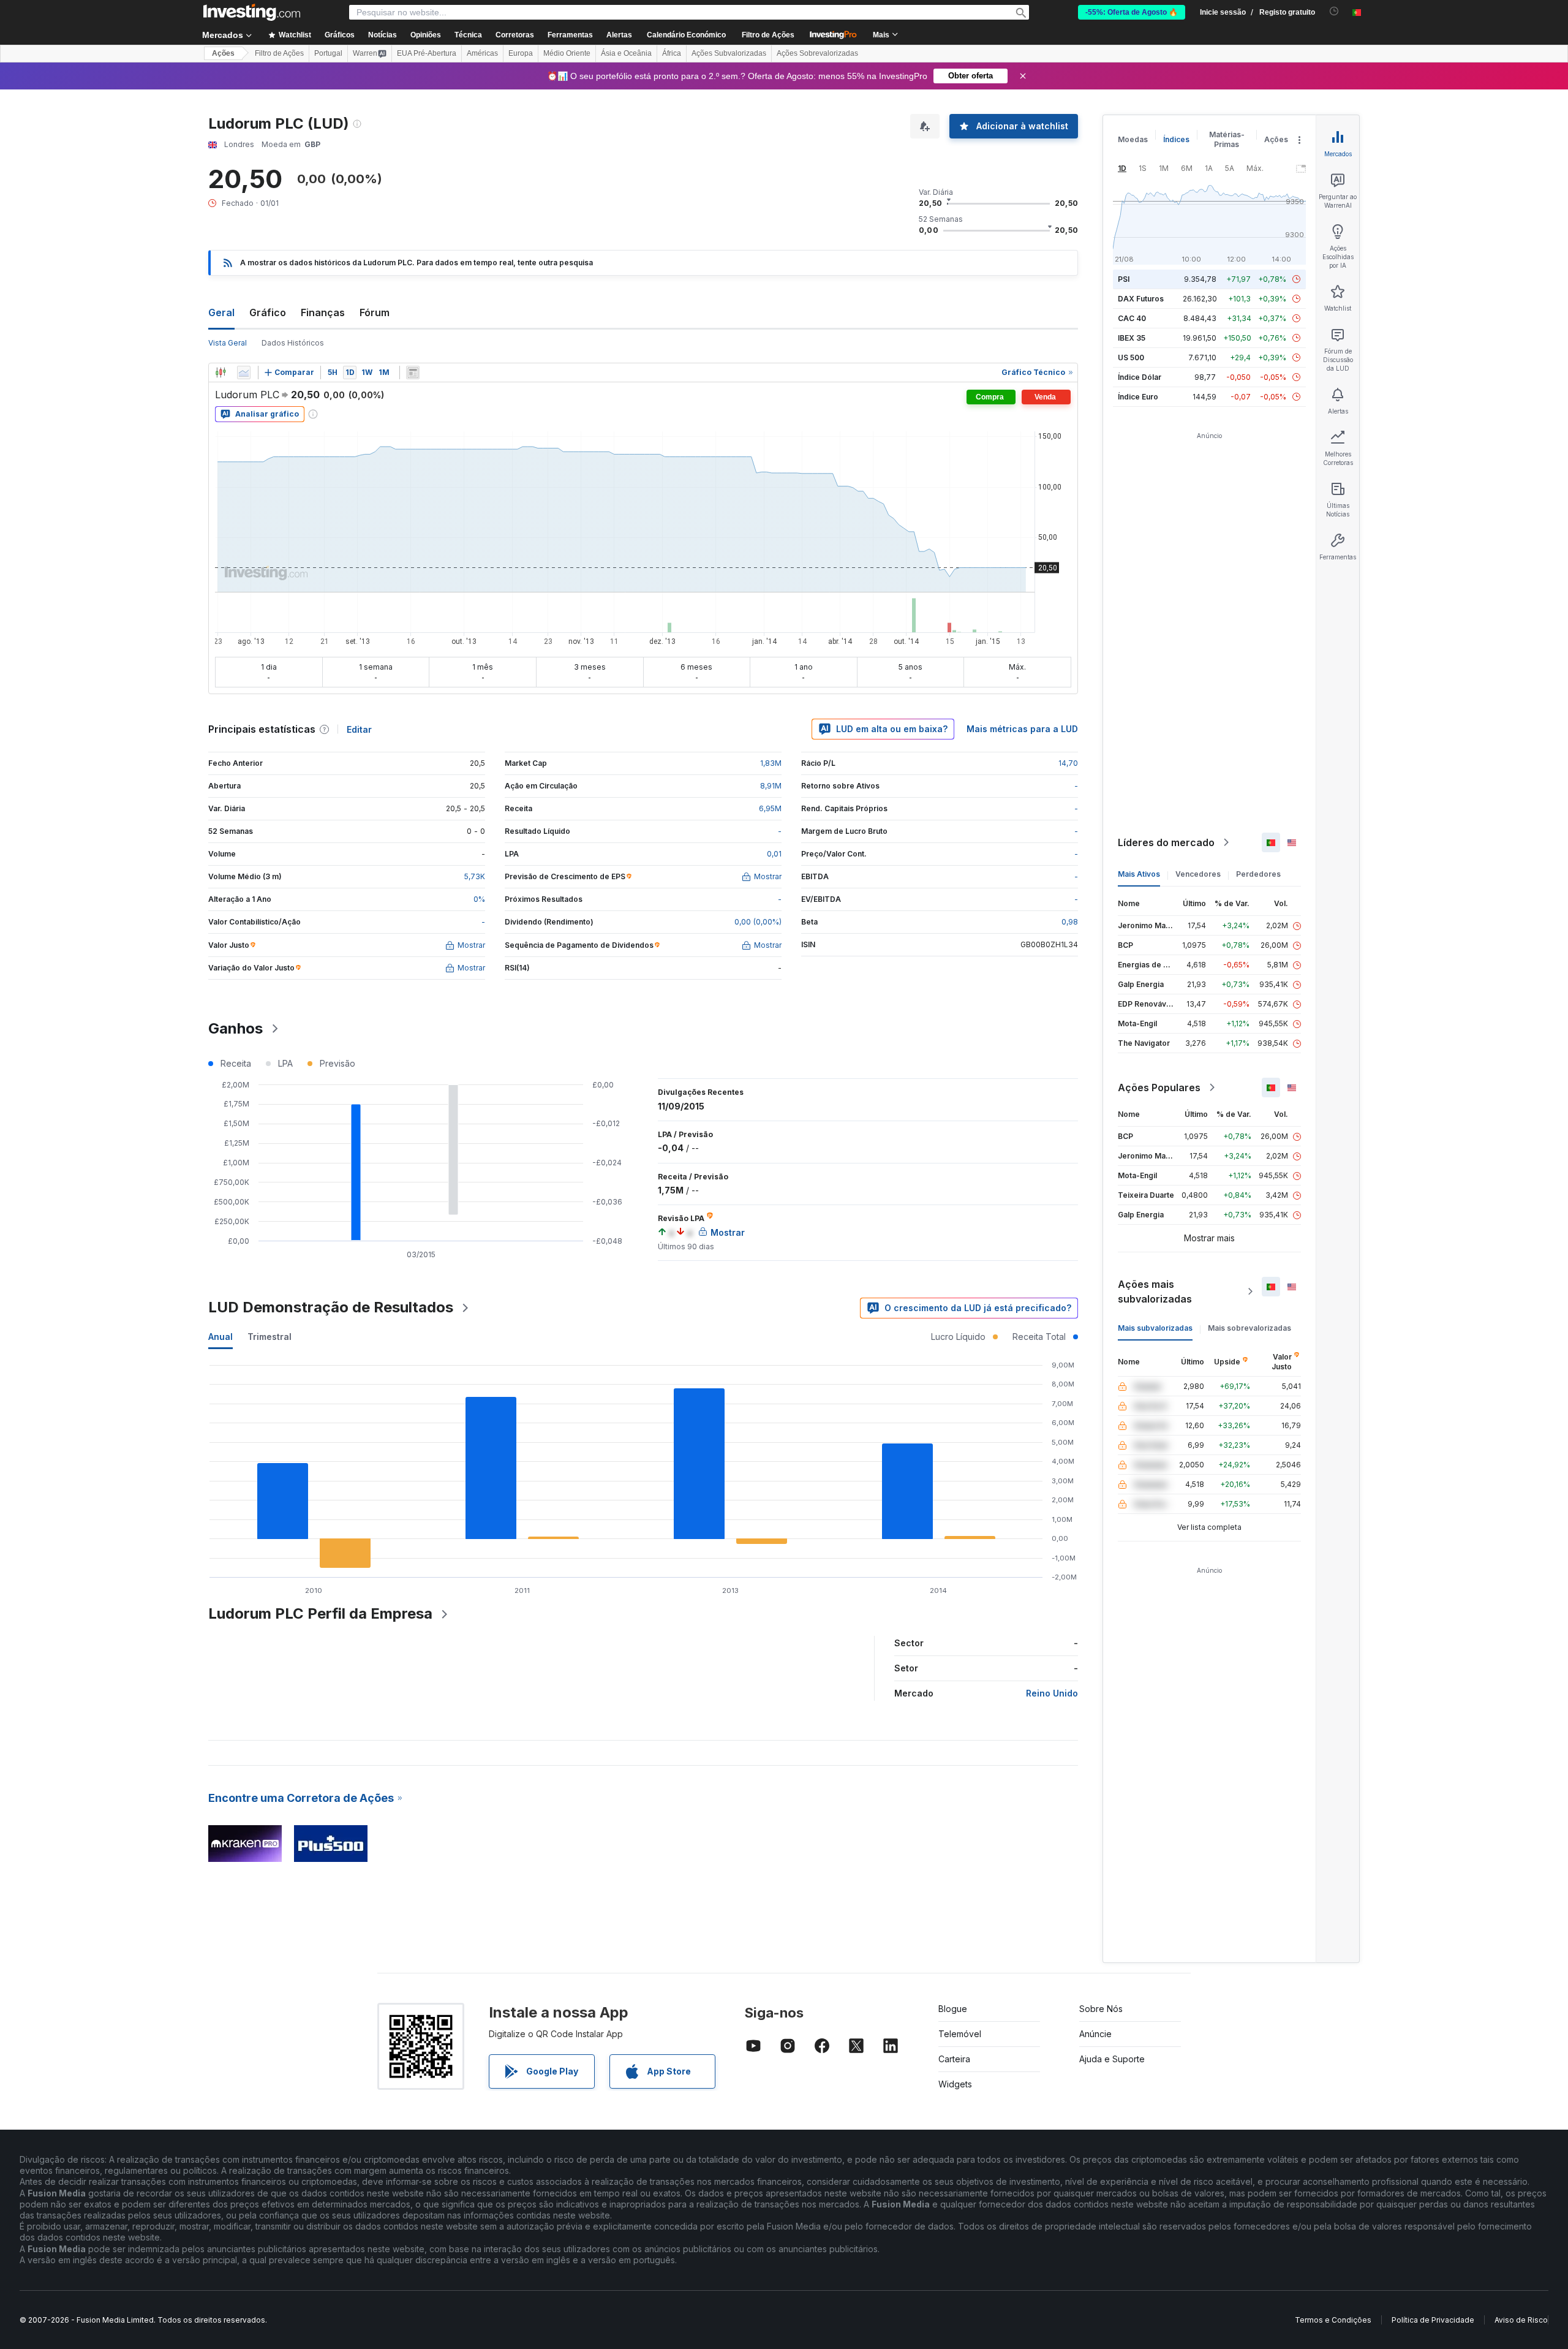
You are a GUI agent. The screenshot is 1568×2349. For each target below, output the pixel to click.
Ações (223, 53)
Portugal (328, 53)
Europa (521, 53)
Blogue (953, 2009)
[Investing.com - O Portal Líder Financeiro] (252, 12)
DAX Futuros (1141, 299)
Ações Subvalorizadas (729, 53)
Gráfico (268, 312)
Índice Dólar (1140, 377)
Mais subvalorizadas (1155, 1328)
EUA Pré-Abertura (427, 53)
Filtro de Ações (768, 35)
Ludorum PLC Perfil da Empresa (320, 1613)
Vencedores (1198, 874)
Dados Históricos (293, 343)
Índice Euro (1138, 397)
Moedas (1133, 139)
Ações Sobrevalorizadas (817, 53)
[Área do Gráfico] (244, 373)
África (672, 53)
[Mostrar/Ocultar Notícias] (413, 373)
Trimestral (269, 1337)
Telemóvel (960, 2034)
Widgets (955, 2084)
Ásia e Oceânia (626, 53)
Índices (1176, 139)
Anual (221, 1337)
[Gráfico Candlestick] (221, 373)
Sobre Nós (1101, 2009)
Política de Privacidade (1433, 2320)
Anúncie (1095, 2034)
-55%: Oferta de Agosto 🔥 (1132, 12)
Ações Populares (1159, 1087)
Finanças (323, 312)
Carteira (954, 2059)
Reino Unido (1052, 1693)
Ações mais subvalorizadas (1155, 1292)
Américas (482, 53)
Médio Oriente (567, 53)
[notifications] (1334, 11)
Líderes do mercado (1166, 842)
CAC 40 (1132, 318)
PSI (1124, 279)
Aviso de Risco (1521, 2320)
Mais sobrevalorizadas (1249, 1328)
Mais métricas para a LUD (1022, 729)
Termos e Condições (1333, 2320)
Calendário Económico (686, 35)
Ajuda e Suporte (1112, 2059)
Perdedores (1258, 874)
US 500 (1131, 357)
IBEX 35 (1132, 338)
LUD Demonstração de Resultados (331, 1307)
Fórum (375, 312)
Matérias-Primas (1227, 139)
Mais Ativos (1139, 874)
